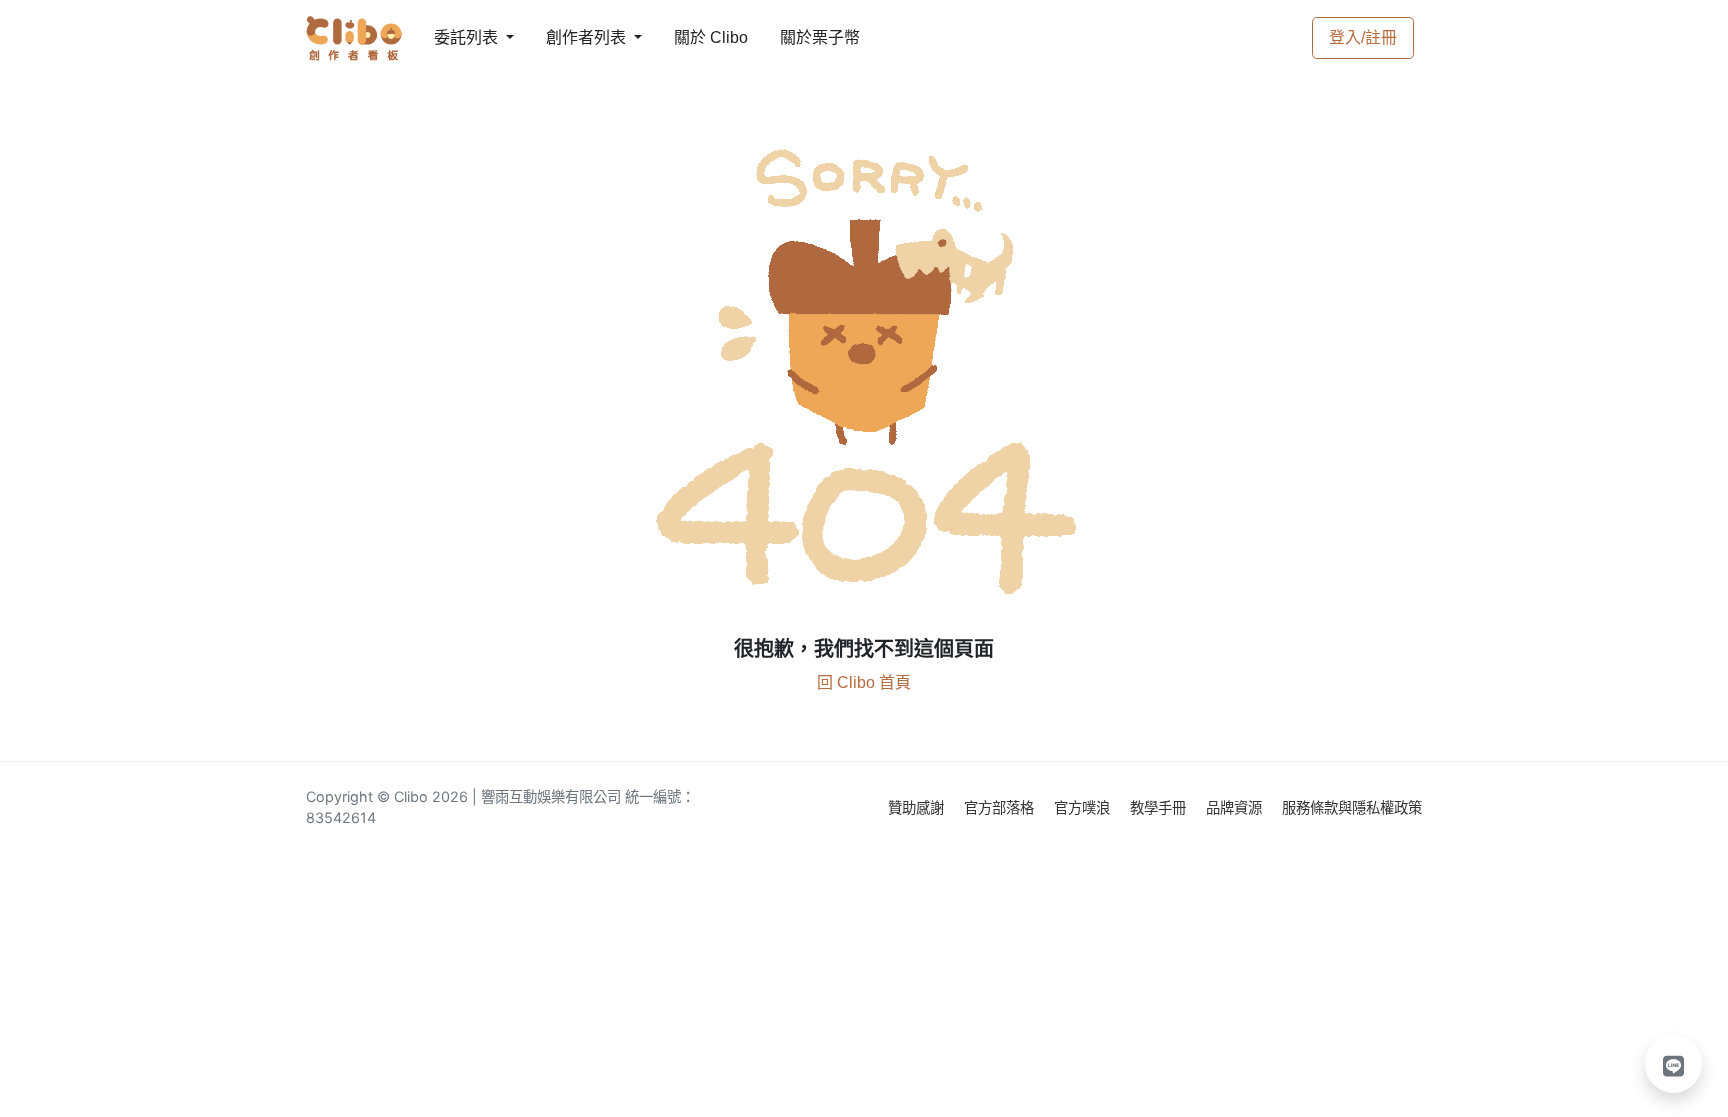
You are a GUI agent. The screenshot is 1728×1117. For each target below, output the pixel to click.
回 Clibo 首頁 (864, 682)
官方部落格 (1001, 807)
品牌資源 (1236, 807)
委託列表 (454, 37)
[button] (1674, 1064)
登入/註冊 (1363, 37)
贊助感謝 (918, 807)
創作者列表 (570, 37)
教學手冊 (1160, 807)
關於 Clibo (692, 37)
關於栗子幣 (800, 37)
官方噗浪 (1084, 807)
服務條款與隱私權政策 (1352, 807)
